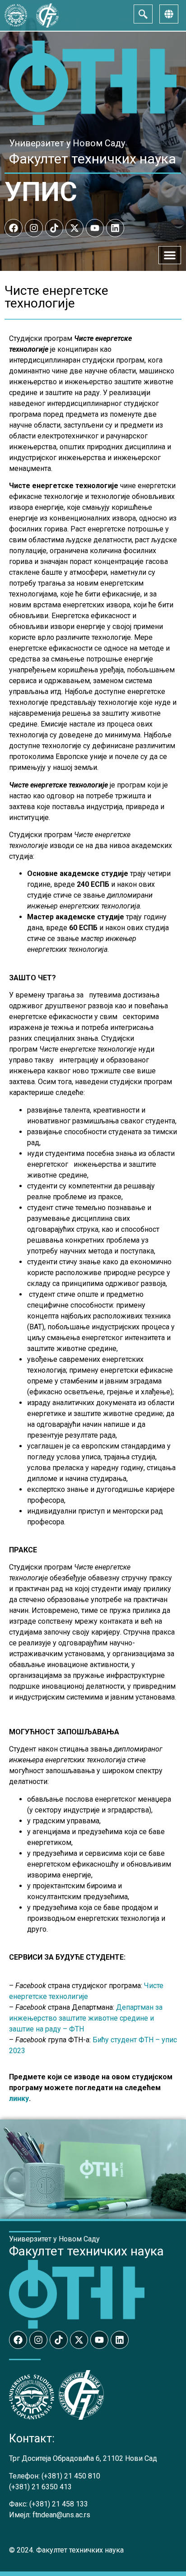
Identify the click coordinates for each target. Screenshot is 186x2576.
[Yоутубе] (95, 228)
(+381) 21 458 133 (59, 2504)
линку (19, 2099)
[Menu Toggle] (170, 255)
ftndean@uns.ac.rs (61, 2515)
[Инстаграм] (34, 228)
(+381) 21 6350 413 (40, 2487)
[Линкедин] (115, 228)
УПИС (41, 192)
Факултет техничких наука (93, 159)
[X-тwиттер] (74, 228)
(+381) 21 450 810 (71, 2476)
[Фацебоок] (14, 228)
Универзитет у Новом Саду (67, 143)
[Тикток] (54, 228)
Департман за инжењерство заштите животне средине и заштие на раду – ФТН (86, 2018)
